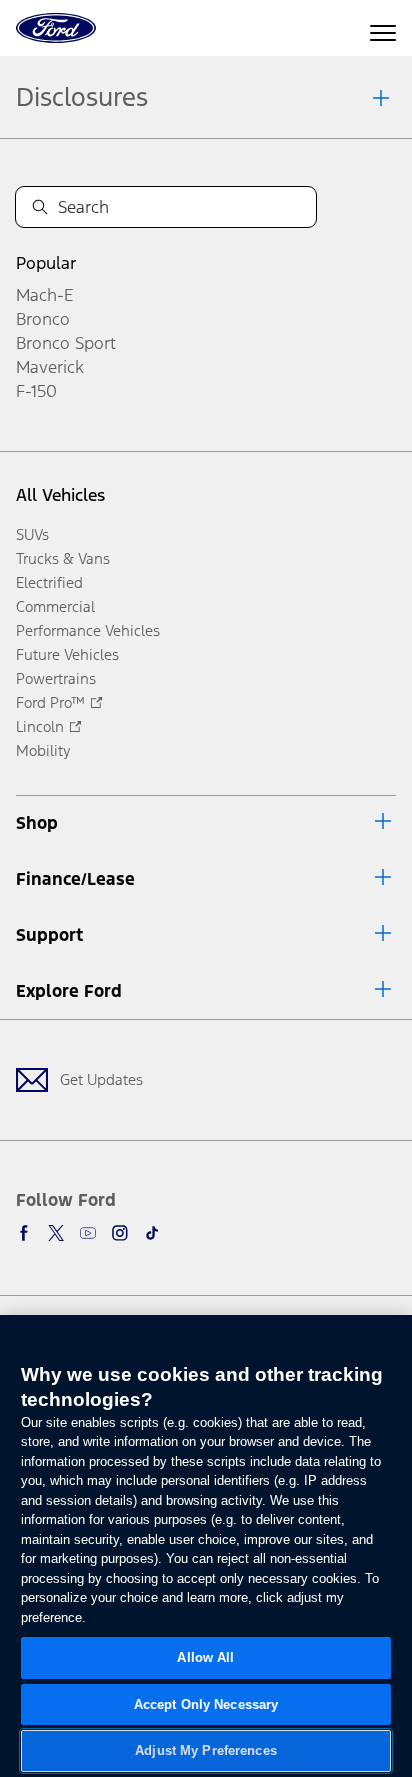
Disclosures (82, 97)
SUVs (32, 534)
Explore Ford (69, 991)
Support (49, 935)
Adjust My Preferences (206, 1750)
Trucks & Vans (63, 558)
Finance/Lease (75, 879)
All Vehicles (60, 495)
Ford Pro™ (50, 702)
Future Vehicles (67, 654)
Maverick (50, 367)
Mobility (43, 750)
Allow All (205, 1657)
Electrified (49, 582)
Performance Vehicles (88, 630)
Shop (37, 823)
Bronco (43, 319)
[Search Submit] (40, 207)
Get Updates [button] (101, 1079)
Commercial (55, 606)
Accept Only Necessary (206, 1704)
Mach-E (44, 295)
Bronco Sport (66, 343)
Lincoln (40, 726)
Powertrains (56, 678)
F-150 (36, 391)
